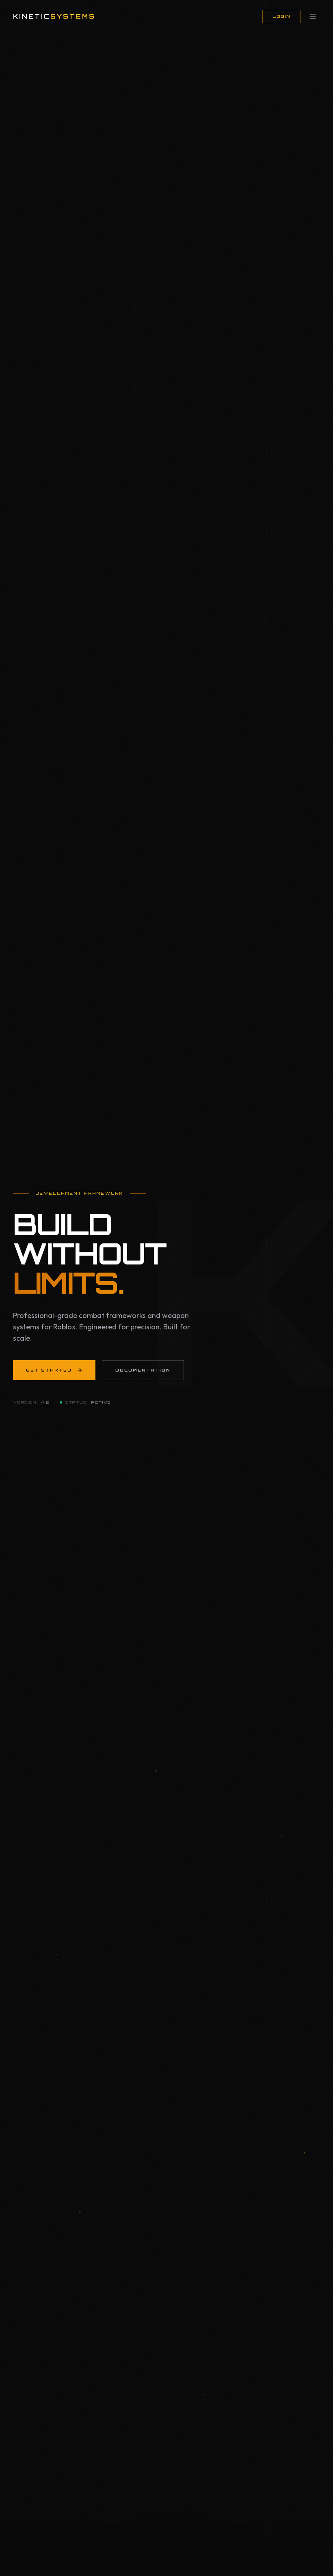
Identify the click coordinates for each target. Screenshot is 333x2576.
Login (281, 16)
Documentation (143, 1370)
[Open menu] (313, 16)
